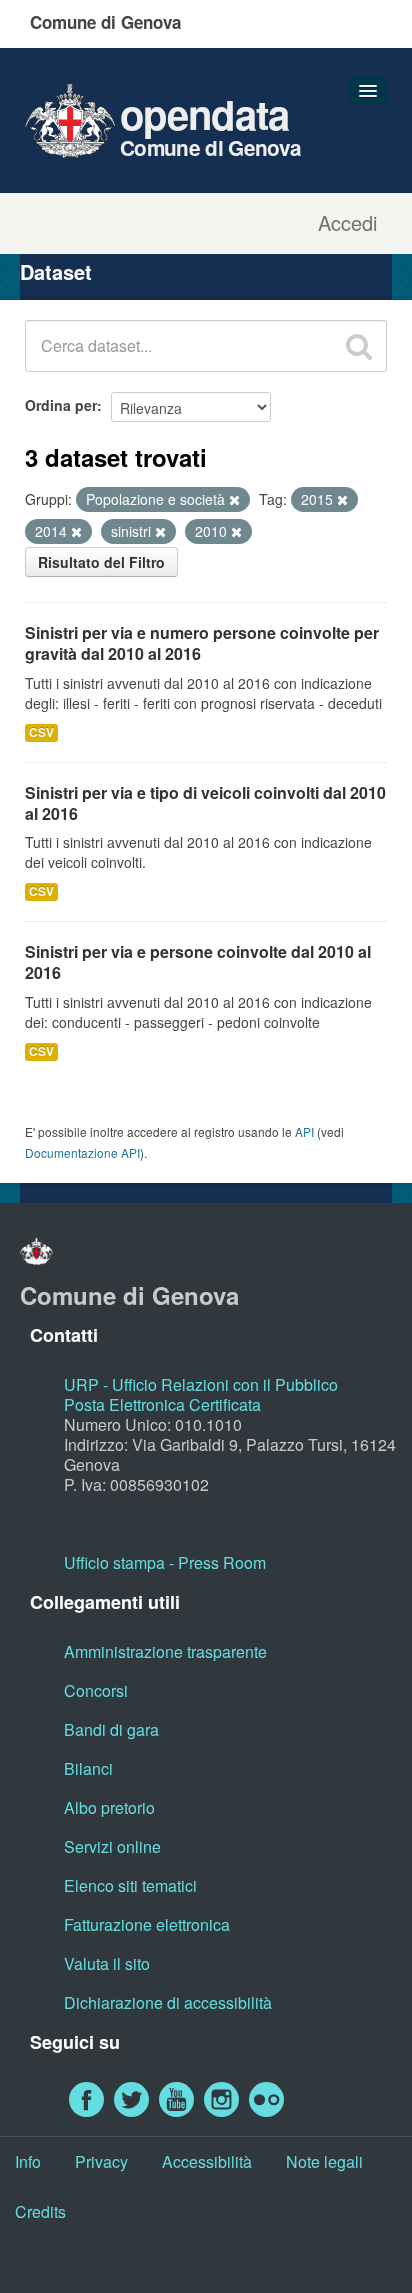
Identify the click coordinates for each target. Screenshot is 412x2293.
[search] (359, 346)
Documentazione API (82, 1152)
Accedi (347, 223)
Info (28, 2161)
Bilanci (88, 1768)
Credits (40, 2211)
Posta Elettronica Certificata (162, 1404)
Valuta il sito (107, 1963)
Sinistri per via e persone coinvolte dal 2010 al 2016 (198, 962)
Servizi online (112, 1846)
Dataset (56, 271)
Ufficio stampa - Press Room (165, 1562)
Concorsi (96, 1690)
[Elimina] (234, 500)
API (304, 1131)
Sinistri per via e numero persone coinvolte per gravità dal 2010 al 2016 (202, 643)
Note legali (324, 2161)
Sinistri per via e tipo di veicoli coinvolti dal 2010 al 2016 (205, 803)
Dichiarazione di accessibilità (168, 2002)
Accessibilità (207, 2161)
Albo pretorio (109, 1807)
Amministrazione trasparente (165, 1651)
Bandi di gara (111, 1729)
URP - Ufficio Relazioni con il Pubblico (201, 1384)
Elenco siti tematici (130, 1885)
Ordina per (61, 405)
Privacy (101, 2161)
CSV (41, 732)
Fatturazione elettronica (147, 1924)
